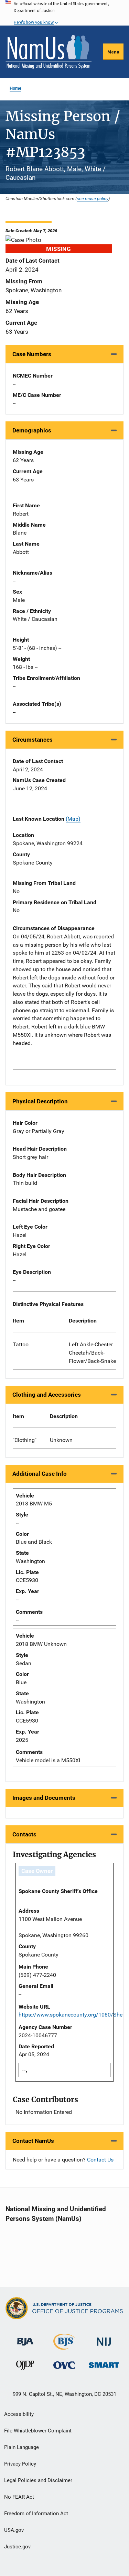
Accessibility (19, 2414)
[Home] (49, 52)
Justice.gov (17, 2547)
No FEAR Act (19, 2497)
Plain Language (21, 2447)
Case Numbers (32, 354)
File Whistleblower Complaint (38, 2431)
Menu (113, 52)
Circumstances (33, 740)
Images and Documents (44, 1798)
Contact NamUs (33, 2141)
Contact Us (100, 2160)
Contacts (24, 1834)
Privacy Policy (20, 2464)
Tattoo (21, 1344)
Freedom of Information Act (36, 2514)
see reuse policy (93, 198)
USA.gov (14, 2530)
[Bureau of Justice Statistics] (64, 2347)
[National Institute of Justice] (104, 2339)
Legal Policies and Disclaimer (38, 2480)
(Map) (73, 819)
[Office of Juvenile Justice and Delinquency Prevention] (25, 2367)
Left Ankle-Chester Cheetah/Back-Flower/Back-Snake (92, 1353)
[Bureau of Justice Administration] (25, 2338)
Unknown (61, 1440)
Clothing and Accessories (47, 1395)
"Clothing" (25, 1440)
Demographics (32, 430)
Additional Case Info (40, 1474)
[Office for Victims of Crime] (64, 2365)
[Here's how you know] (64, 13)
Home (15, 88)
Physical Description (40, 1101)
